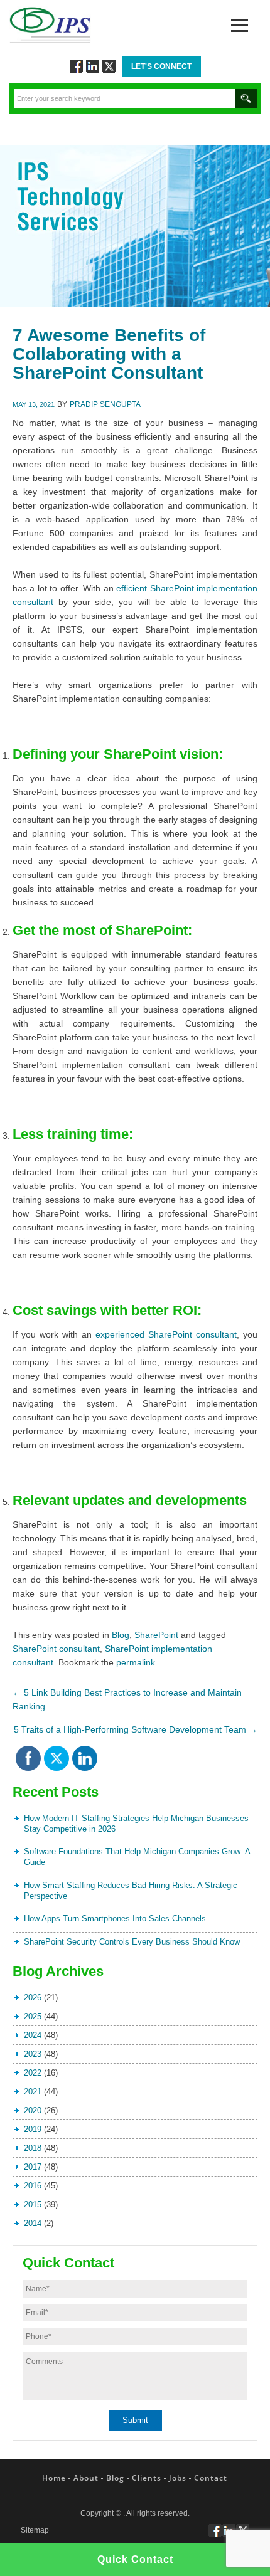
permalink (136, 1662)
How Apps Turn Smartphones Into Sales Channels (115, 1919)
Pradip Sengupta (105, 404)
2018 (33, 2148)
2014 (33, 2223)
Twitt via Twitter (109, 66)
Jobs (178, 2478)
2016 (33, 2186)
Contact (211, 2478)
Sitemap (35, 2531)
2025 (33, 2016)
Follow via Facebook (76, 66)
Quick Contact (135, 2559)
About (86, 2478)
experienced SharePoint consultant (166, 1334)
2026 (33, 1998)
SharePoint (156, 1635)
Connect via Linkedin (93, 66)
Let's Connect (161, 66)
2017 (33, 2167)
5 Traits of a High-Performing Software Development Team (136, 1729)
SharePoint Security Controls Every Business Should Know (132, 1942)
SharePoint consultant (56, 1649)
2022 (33, 2073)
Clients (147, 2478)
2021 (33, 2092)
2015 (33, 2204)
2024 (33, 2035)
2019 (33, 2129)
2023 (33, 2054)
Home (54, 2478)
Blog (121, 1635)
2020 (33, 2110)
